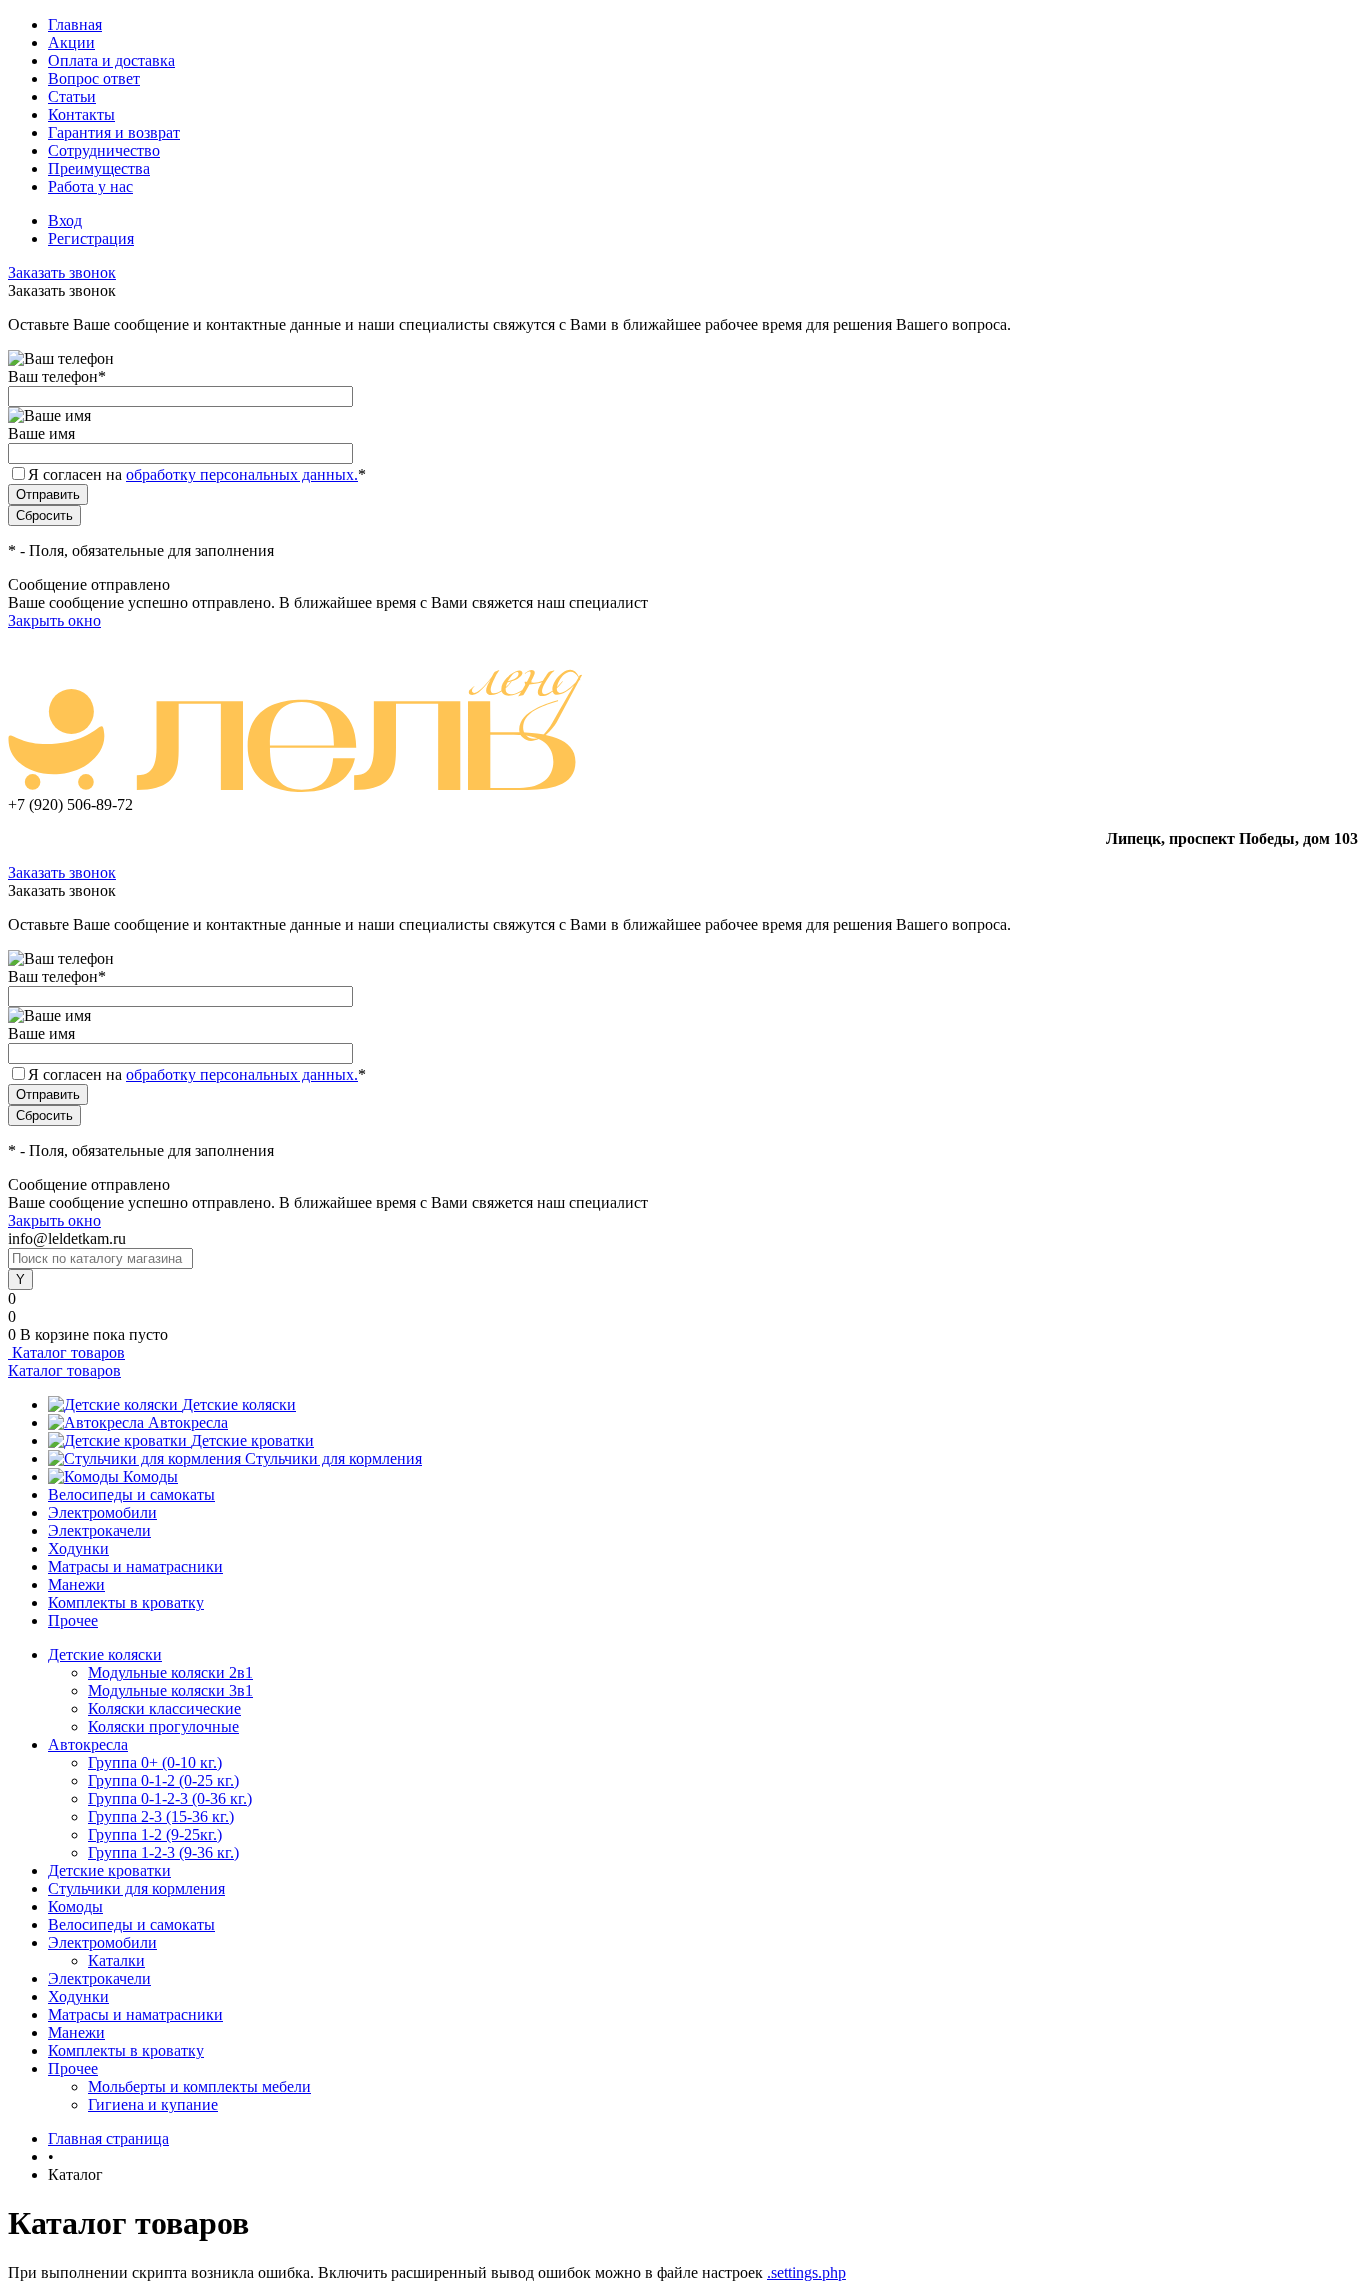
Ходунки (78, 1548)
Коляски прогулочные (163, 1726)
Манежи (76, 1584)
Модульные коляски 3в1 (170, 1690)
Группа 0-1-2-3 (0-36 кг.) (170, 1798)
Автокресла (188, 1422)
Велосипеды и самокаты (131, 1494)
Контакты (81, 114)
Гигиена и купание (153, 2104)
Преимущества (99, 168)
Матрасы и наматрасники (135, 1566)
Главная (75, 24)
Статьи (72, 96)
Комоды (150, 1476)
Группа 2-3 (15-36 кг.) (161, 1816)
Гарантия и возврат (114, 132)
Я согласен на (197, 474)
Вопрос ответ (94, 78)
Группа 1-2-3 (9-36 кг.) (163, 1852)
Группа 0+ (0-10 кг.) (155, 1762)
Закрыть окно (54, 620)
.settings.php (806, 2272)
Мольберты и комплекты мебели (199, 2086)
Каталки (116, 1960)
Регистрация (91, 238)
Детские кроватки (252, 1440)
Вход (65, 220)
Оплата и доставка (111, 60)
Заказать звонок (62, 272)
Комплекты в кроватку (126, 1602)
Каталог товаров (66, 1352)
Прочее (73, 1620)
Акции (71, 42)
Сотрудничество (104, 150)
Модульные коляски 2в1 (170, 1672)
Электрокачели (99, 1530)
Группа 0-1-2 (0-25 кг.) (163, 1780)
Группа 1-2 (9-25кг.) (155, 1834)
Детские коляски (239, 1404)
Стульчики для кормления (333, 1458)
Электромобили (102, 1512)
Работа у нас (90, 186)
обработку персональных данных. (242, 474)
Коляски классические (164, 1708)
